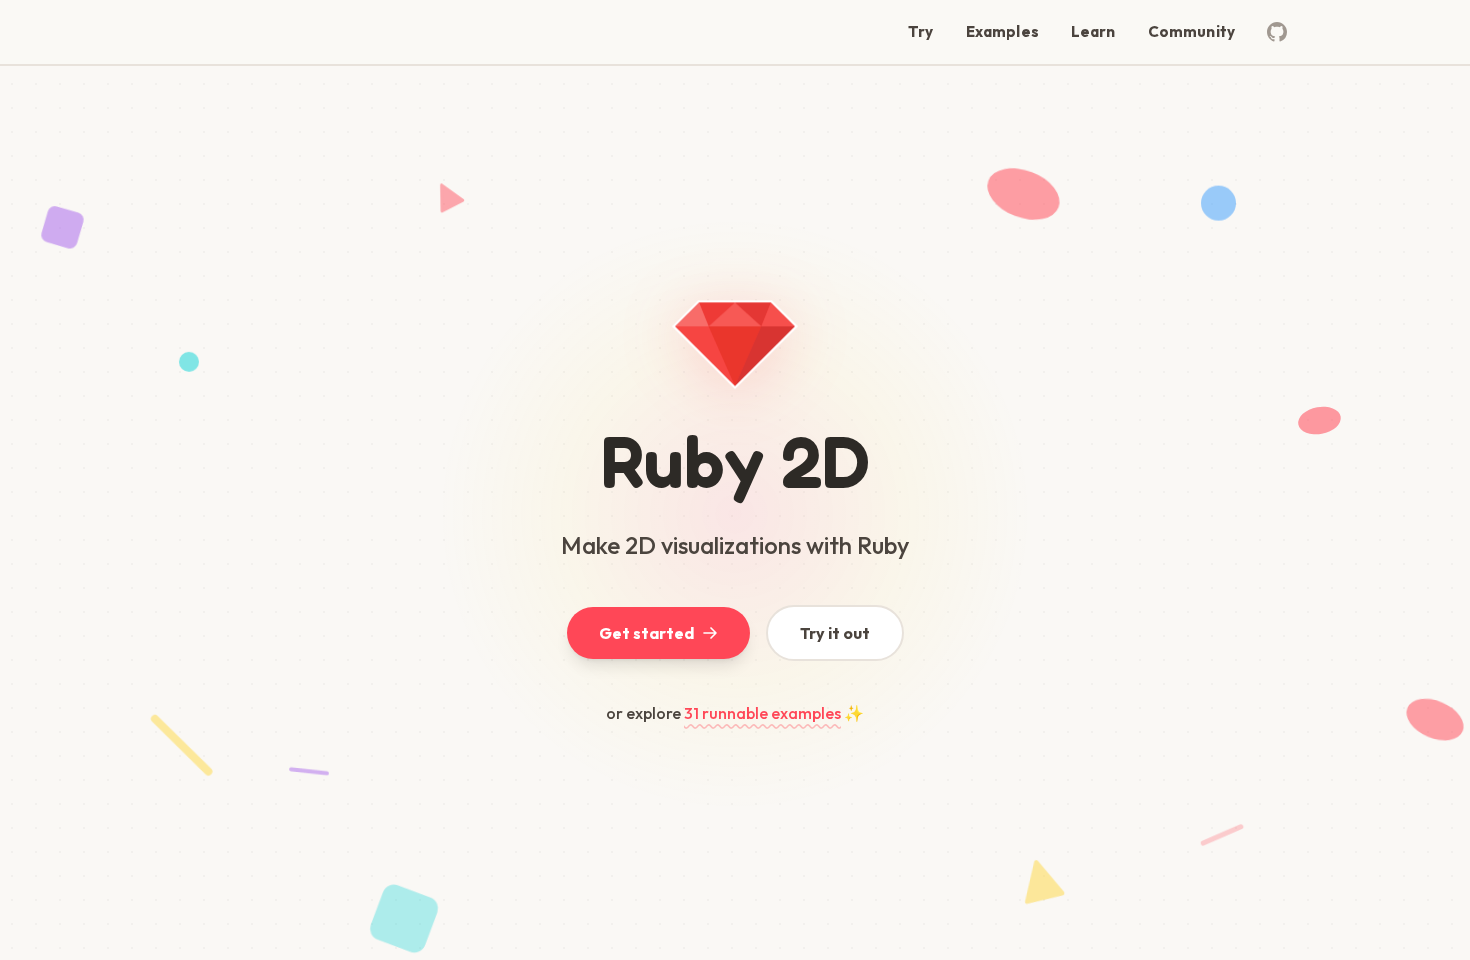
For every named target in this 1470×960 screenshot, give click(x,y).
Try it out (835, 633)
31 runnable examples (762, 713)
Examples (1002, 31)
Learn (1093, 31)
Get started (646, 633)
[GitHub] (1277, 32)
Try (920, 31)
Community (1191, 31)
